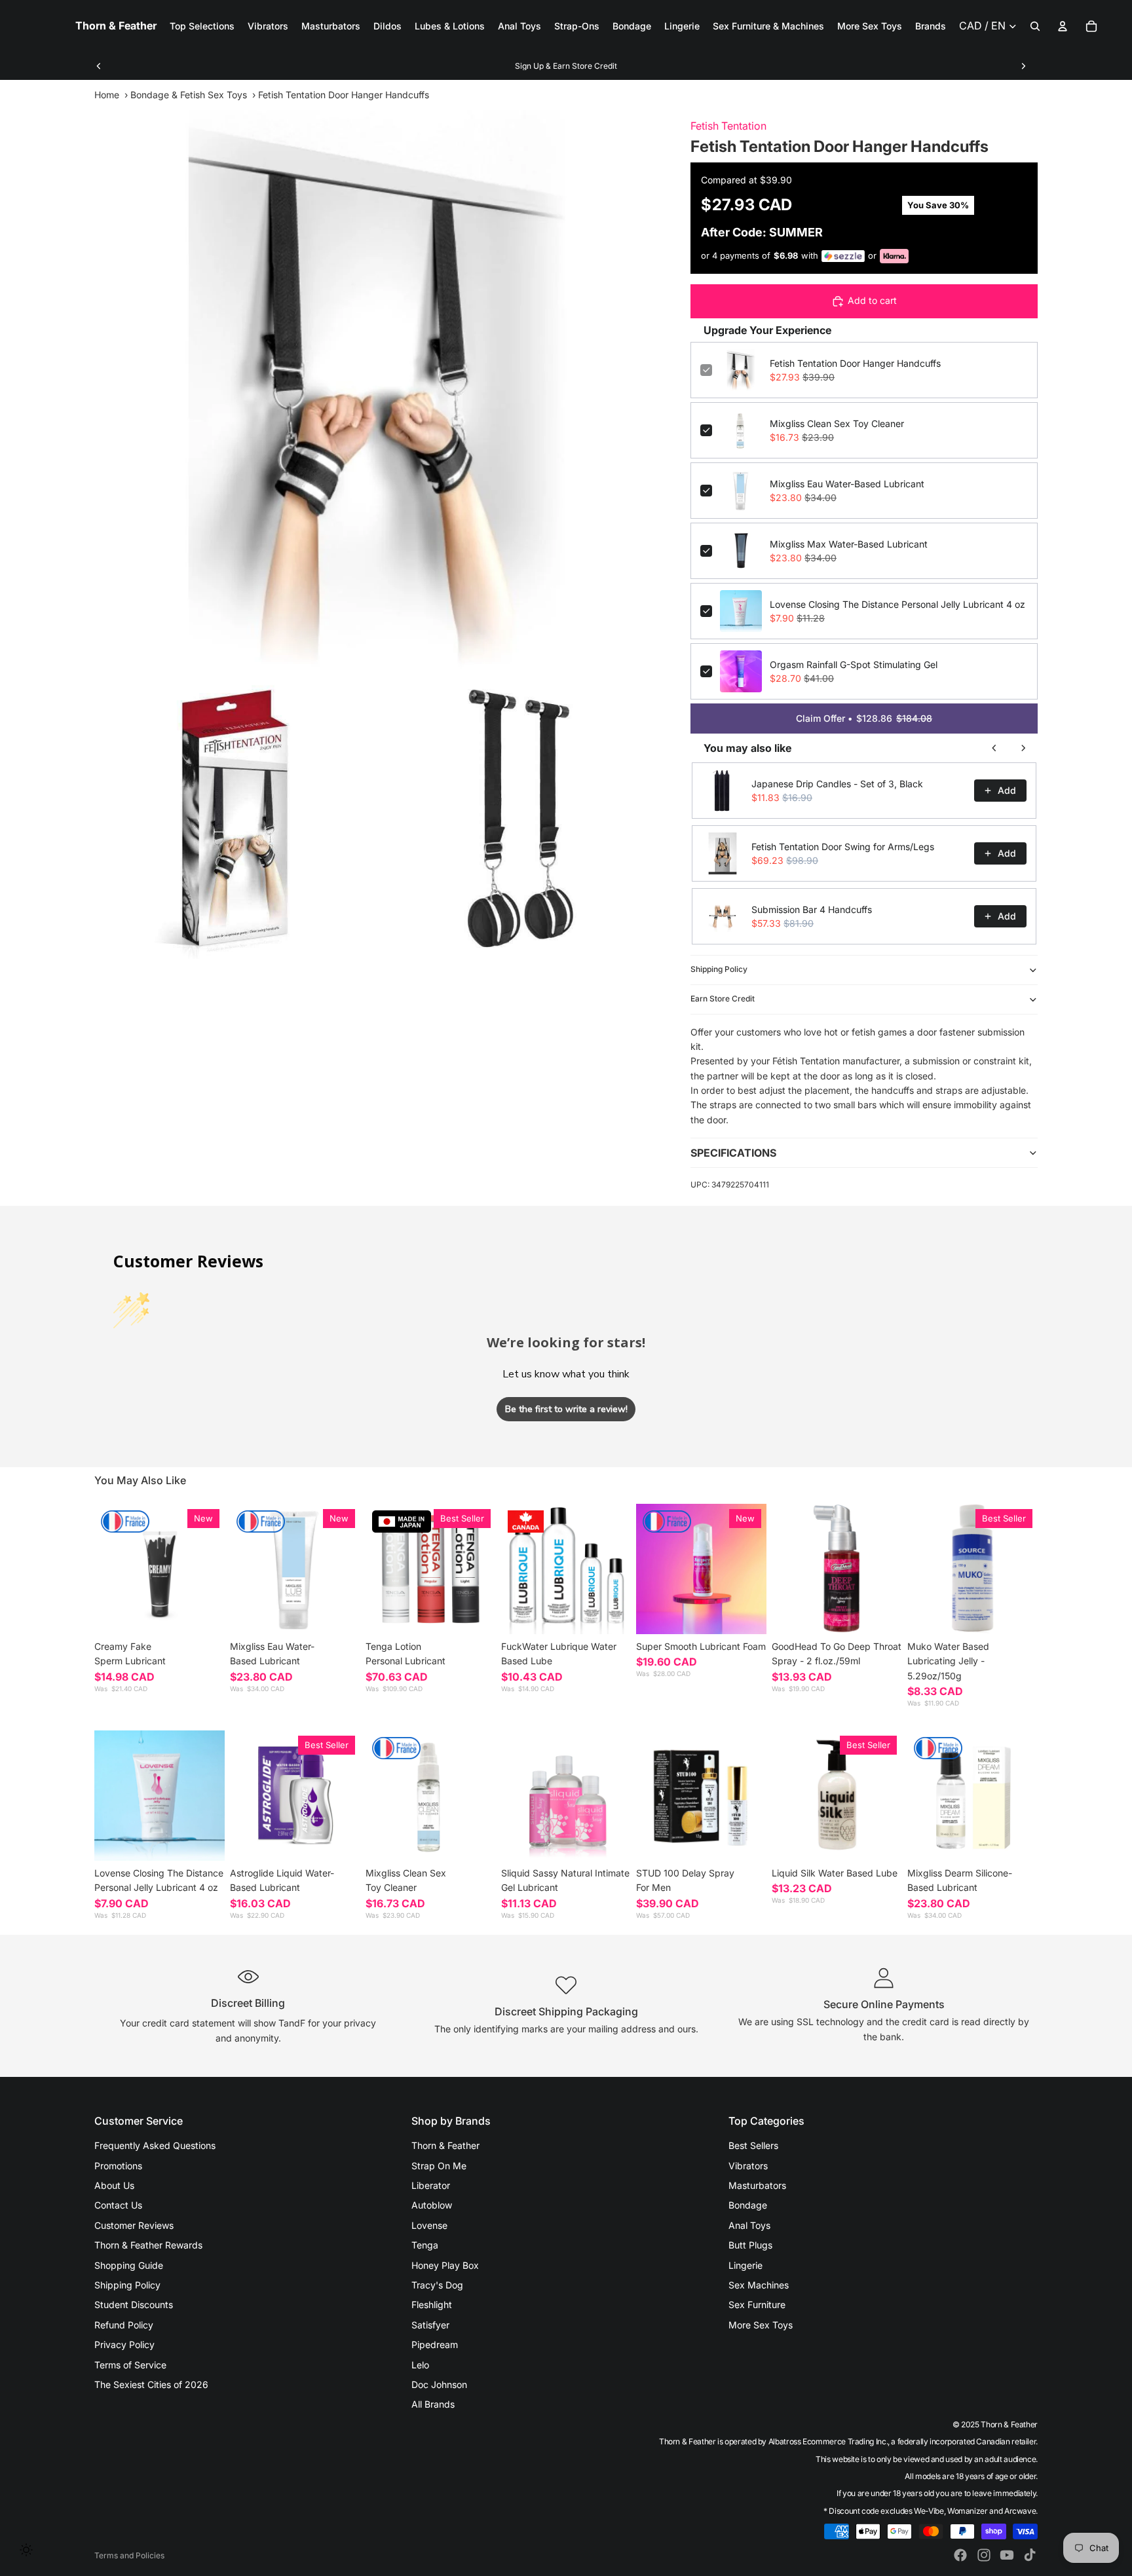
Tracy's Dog (437, 2285)
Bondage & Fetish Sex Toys (189, 95)
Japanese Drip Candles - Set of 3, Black (837, 784)
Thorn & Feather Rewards (148, 2245)
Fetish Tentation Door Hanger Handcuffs (855, 363)
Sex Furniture (757, 2305)
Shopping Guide (129, 2265)
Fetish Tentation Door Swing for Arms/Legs (843, 847)
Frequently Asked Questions (155, 2145)
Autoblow (432, 2205)
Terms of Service (130, 2365)
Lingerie (745, 2265)
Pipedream (435, 2344)
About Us (114, 2185)
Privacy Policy (124, 2344)
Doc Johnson (439, 2384)
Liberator (431, 2185)
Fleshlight (432, 2305)
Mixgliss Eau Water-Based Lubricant (847, 484)
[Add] (340, 1615)
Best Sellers (753, 2145)
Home (107, 95)
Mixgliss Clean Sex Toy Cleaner (837, 423)
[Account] (1063, 26)
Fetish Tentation (728, 126)
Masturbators (757, 2185)
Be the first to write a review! (566, 1409)
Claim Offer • (864, 718)
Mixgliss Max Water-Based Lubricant (849, 544)
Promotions (118, 2166)
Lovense (429, 2225)
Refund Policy (124, 2325)
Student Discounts (134, 2305)
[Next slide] (1023, 66)
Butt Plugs (750, 2245)
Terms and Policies (129, 2555)
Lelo (420, 2365)
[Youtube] (1007, 2555)
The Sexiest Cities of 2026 (151, 2384)
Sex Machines (759, 2285)
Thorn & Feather (445, 2145)
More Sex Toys (761, 2325)
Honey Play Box (445, 2265)
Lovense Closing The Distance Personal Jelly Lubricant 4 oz (897, 604)
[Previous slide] (99, 66)
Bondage (748, 2205)
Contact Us (118, 2205)
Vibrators (748, 2166)
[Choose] (204, 1615)
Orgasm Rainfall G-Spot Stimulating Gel (854, 664)
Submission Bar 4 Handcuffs (812, 909)
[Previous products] (994, 748)
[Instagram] (984, 2555)
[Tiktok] (1030, 2555)
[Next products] (1023, 748)
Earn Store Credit (723, 999)
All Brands (433, 2404)
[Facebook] (960, 2555)
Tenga (425, 2245)
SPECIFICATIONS (733, 1153)
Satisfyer (430, 2325)
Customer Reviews (134, 2225)
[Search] (1035, 26)
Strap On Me (439, 2166)
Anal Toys (749, 2225)
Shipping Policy (719, 969)
